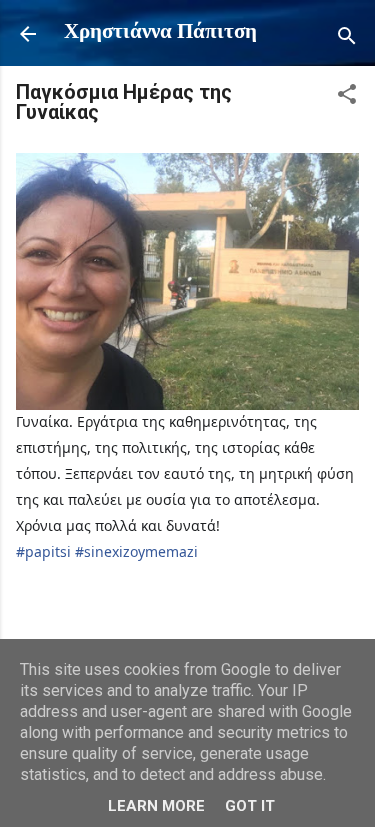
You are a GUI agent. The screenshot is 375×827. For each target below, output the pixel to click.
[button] (347, 98)
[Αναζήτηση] (347, 40)
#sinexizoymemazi (136, 551)
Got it (250, 806)
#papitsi (43, 551)
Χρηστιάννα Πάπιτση (160, 32)
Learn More (156, 806)
